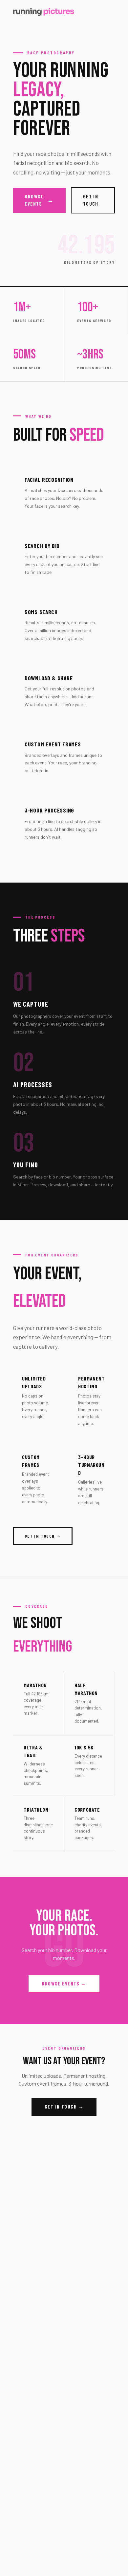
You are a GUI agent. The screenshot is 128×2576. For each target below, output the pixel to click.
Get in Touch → (64, 2107)
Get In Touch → (43, 1536)
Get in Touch (91, 200)
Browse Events (39, 200)
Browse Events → (64, 1984)
